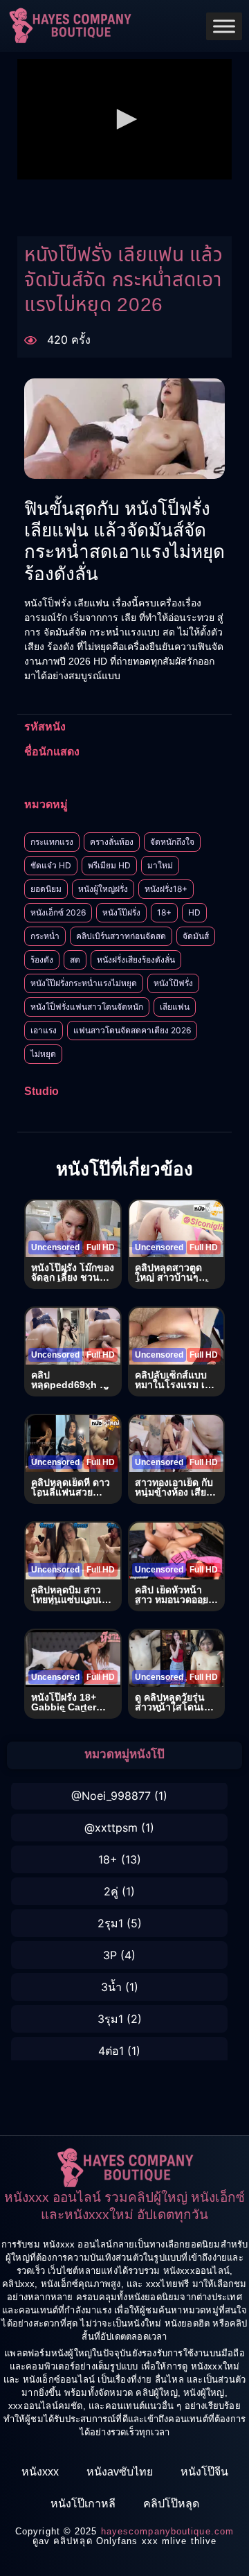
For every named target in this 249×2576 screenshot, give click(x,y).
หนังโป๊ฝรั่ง (121, 912)
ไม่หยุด (43, 1054)
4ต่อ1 (111, 2051)
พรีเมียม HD (109, 865)
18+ (164, 912)
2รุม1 (110, 1923)
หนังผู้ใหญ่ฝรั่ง (103, 889)
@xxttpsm (111, 1828)
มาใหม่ (160, 865)
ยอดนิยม (46, 889)
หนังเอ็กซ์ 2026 (58, 912)
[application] (124, 119)
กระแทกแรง (52, 842)
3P (110, 1955)
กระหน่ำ (45, 936)
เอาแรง (44, 1030)
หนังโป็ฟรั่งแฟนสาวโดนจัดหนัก (87, 1007)
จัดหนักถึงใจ (172, 842)
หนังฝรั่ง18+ (166, 889)
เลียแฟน (175, 1007)
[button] (124, 119)
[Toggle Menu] (224, 26)
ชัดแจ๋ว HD (51, 865)
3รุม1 (110, 2019)
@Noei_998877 (111, 1796)
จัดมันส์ (196, 936)
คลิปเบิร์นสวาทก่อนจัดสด (121, 936)
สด (75, 960)
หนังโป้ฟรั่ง (173, 983)
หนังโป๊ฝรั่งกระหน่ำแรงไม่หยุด (84, 983)
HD (194, 912)
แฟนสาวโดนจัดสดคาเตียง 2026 (132, 1030)
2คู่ (111, 1891)
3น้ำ (111, 1987)
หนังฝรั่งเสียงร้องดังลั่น (136, 960)
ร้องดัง (42, 960)
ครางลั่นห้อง (112, 842)
